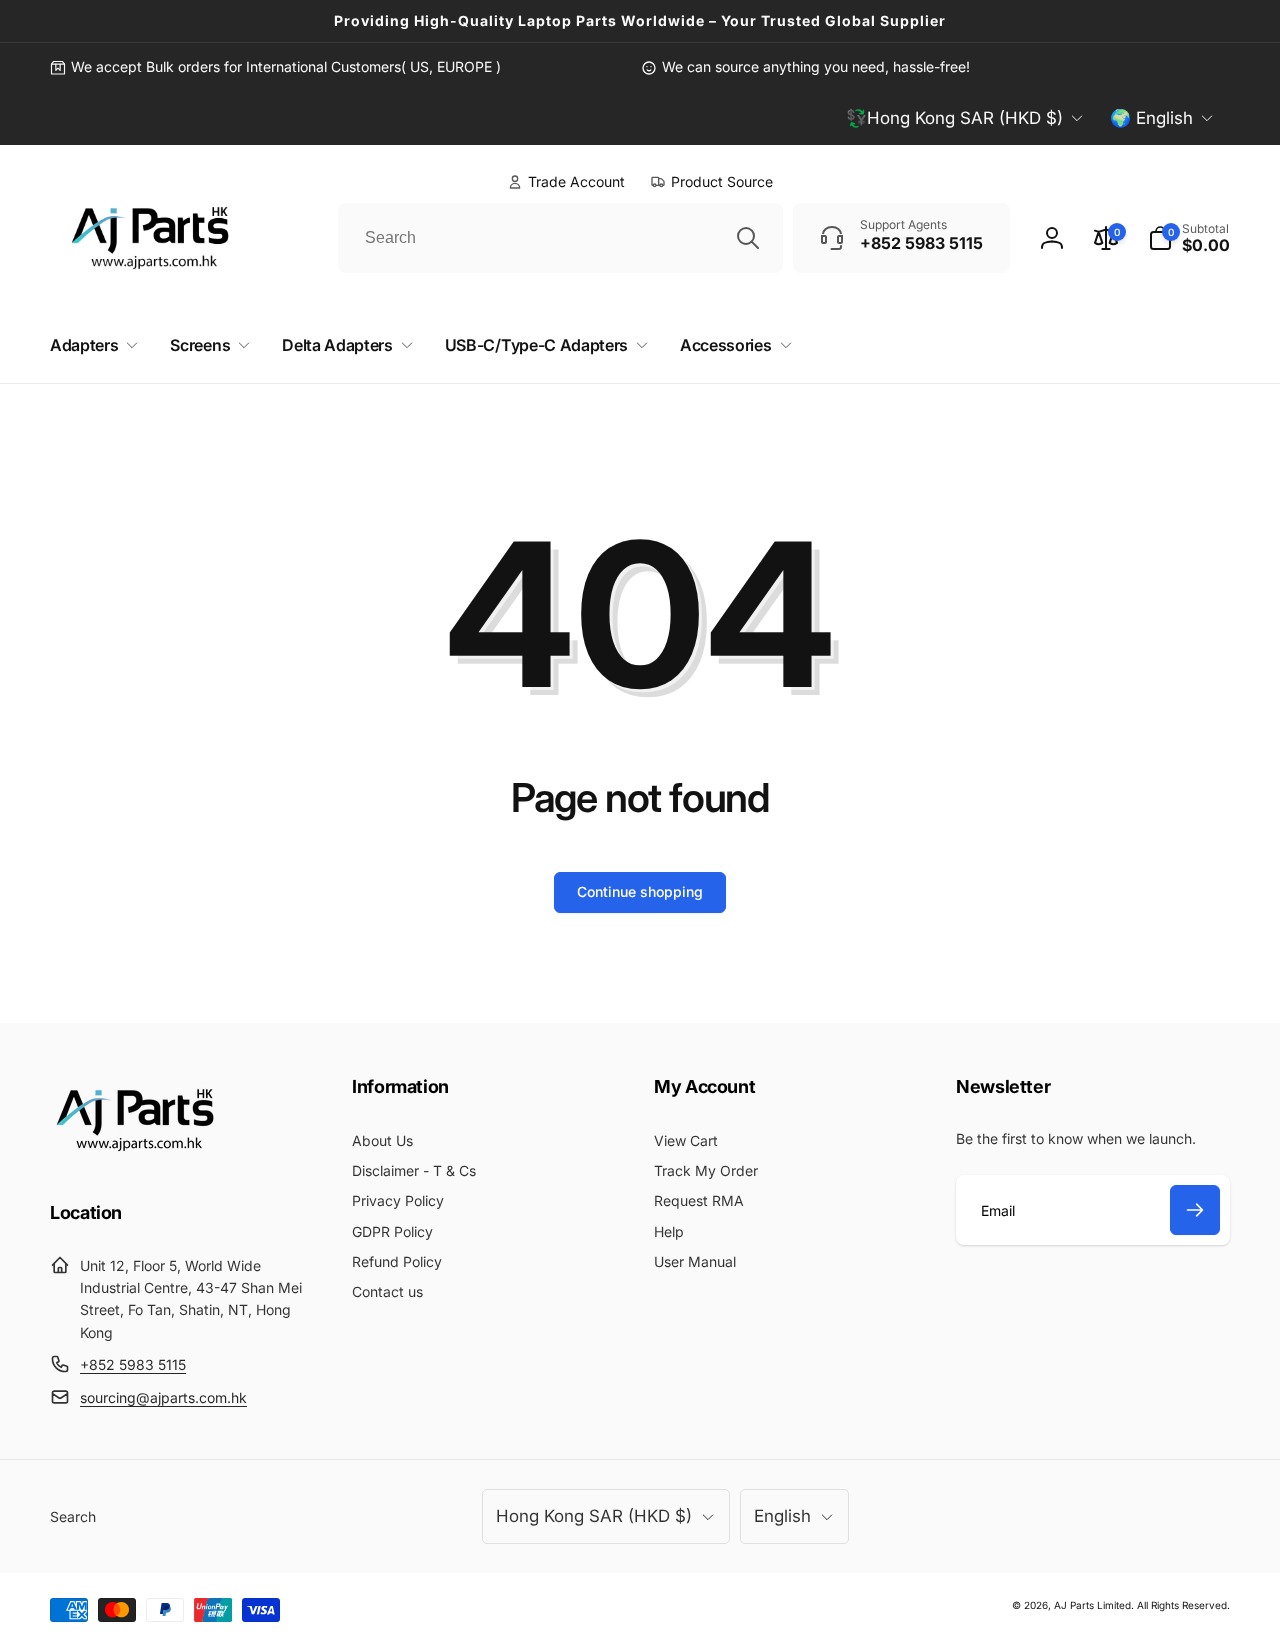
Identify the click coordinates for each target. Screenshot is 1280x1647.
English (782, 1516)
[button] (1189, 238)
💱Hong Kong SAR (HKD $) (954, 118)
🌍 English (1151, 118)
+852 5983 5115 (133, 1364)
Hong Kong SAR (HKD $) (594, 1516)
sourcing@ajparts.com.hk (163, 1397)
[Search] (748, 238)
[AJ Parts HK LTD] (135, 1158)
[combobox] (560, 238)
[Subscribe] (1195, 1210)
